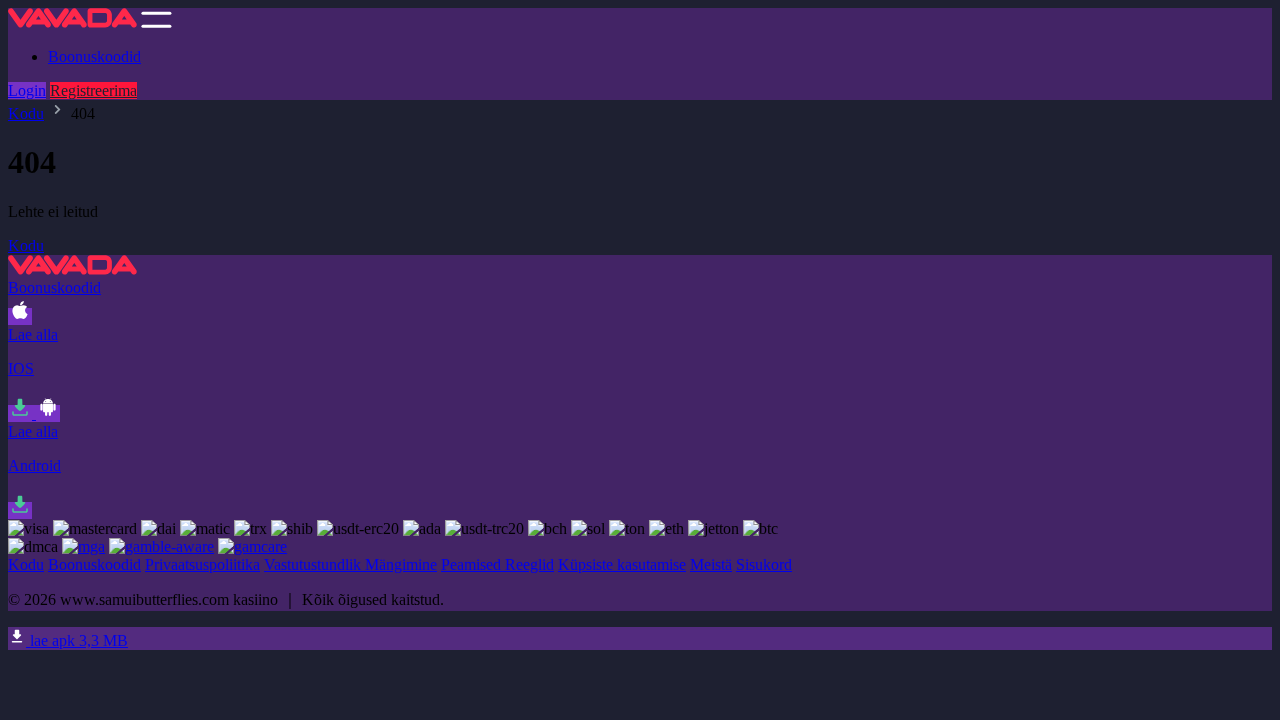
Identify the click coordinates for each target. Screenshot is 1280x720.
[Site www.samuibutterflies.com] (72, 22)
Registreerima (93, 90)
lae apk (77, 640)
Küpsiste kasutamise (622, 564)
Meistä (711, 564)
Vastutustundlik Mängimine (350, 564)
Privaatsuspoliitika (202, 564)
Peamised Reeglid (497, 564)
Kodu (26, 113)
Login (27, 90)
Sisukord (764, 564)
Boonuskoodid (94, 56)
